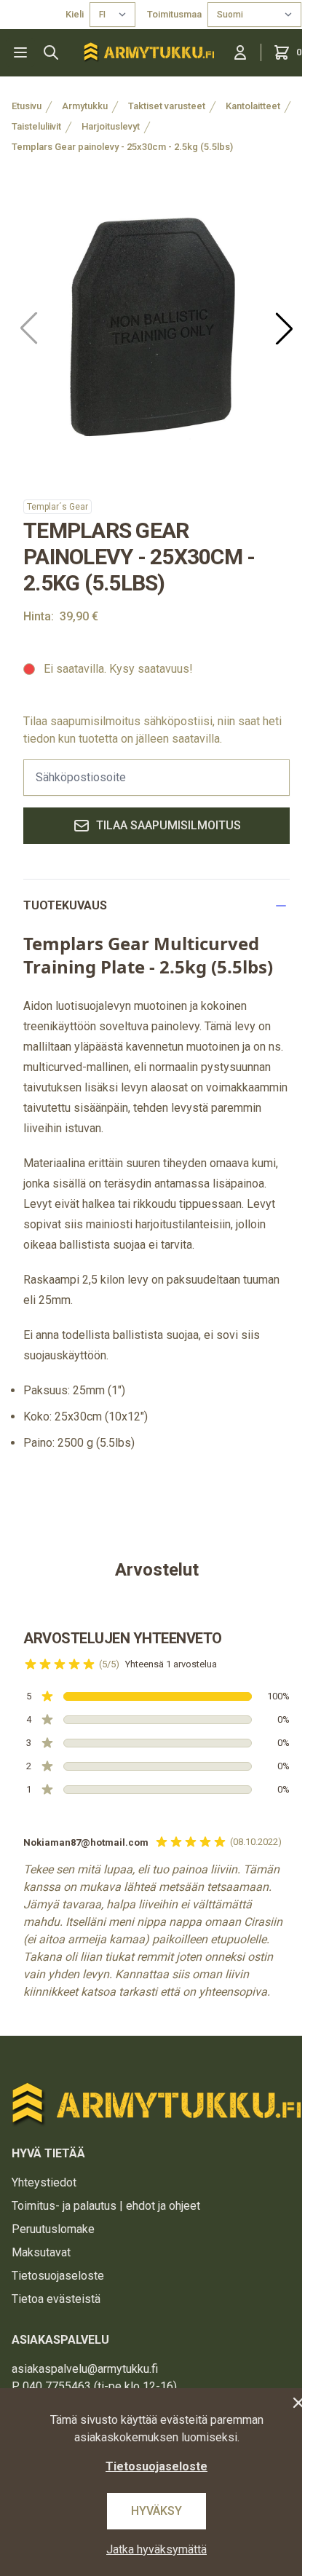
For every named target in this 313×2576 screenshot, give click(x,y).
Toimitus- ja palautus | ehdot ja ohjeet (106, 2206)
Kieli (75, 14)
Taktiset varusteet (167, 106)
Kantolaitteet (253, 106)
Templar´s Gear (58, 507)
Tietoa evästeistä (56, 2299)
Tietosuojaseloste (58, 2276)
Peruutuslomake (53, 2229)
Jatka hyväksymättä (156, 2549)
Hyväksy (156, 2511)
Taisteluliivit (36, 126)
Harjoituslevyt (111, 126)
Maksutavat (41, 2252)
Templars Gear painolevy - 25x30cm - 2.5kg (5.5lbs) (122, 147)
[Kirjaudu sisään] (240, 52)
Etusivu (27, 106)
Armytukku (85, 106)
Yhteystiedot (44, 2182)
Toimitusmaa (174, 14)
